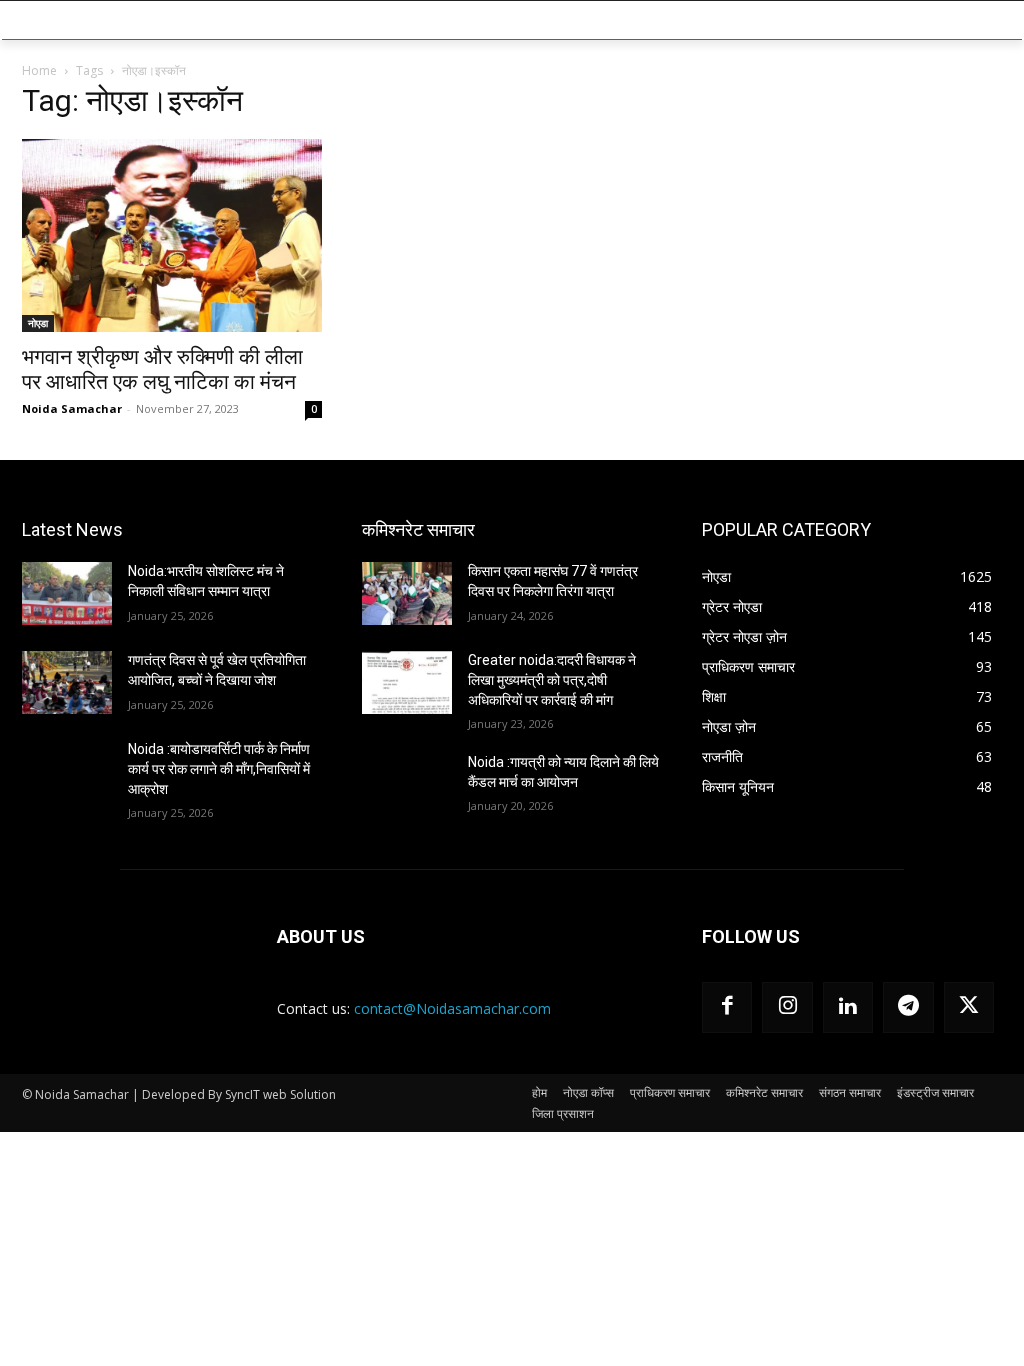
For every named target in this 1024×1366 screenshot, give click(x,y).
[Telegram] (908, 1007)
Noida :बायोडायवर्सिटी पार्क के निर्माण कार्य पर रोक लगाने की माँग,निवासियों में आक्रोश (219, 768)
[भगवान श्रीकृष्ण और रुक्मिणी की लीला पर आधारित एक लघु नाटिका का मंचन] (172, 235)
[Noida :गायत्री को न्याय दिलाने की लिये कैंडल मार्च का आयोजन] (407, 784)
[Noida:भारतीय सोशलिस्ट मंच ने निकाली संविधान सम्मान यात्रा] (67, 593)
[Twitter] (969, 1007)
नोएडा (38, 323)
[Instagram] (787, 1007)
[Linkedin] (848, 1007)
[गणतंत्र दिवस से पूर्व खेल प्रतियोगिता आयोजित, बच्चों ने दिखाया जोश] (67, 682)
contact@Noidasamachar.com (452, 1008)
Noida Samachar (72, 408)
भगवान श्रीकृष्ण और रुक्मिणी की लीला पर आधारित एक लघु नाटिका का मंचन (162, 369)
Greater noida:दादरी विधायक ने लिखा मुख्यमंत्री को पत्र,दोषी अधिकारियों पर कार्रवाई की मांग (552, 679)
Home (39, 70)
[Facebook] (727, 1007)
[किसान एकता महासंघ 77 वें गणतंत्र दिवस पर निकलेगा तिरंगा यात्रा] (407, 593)
